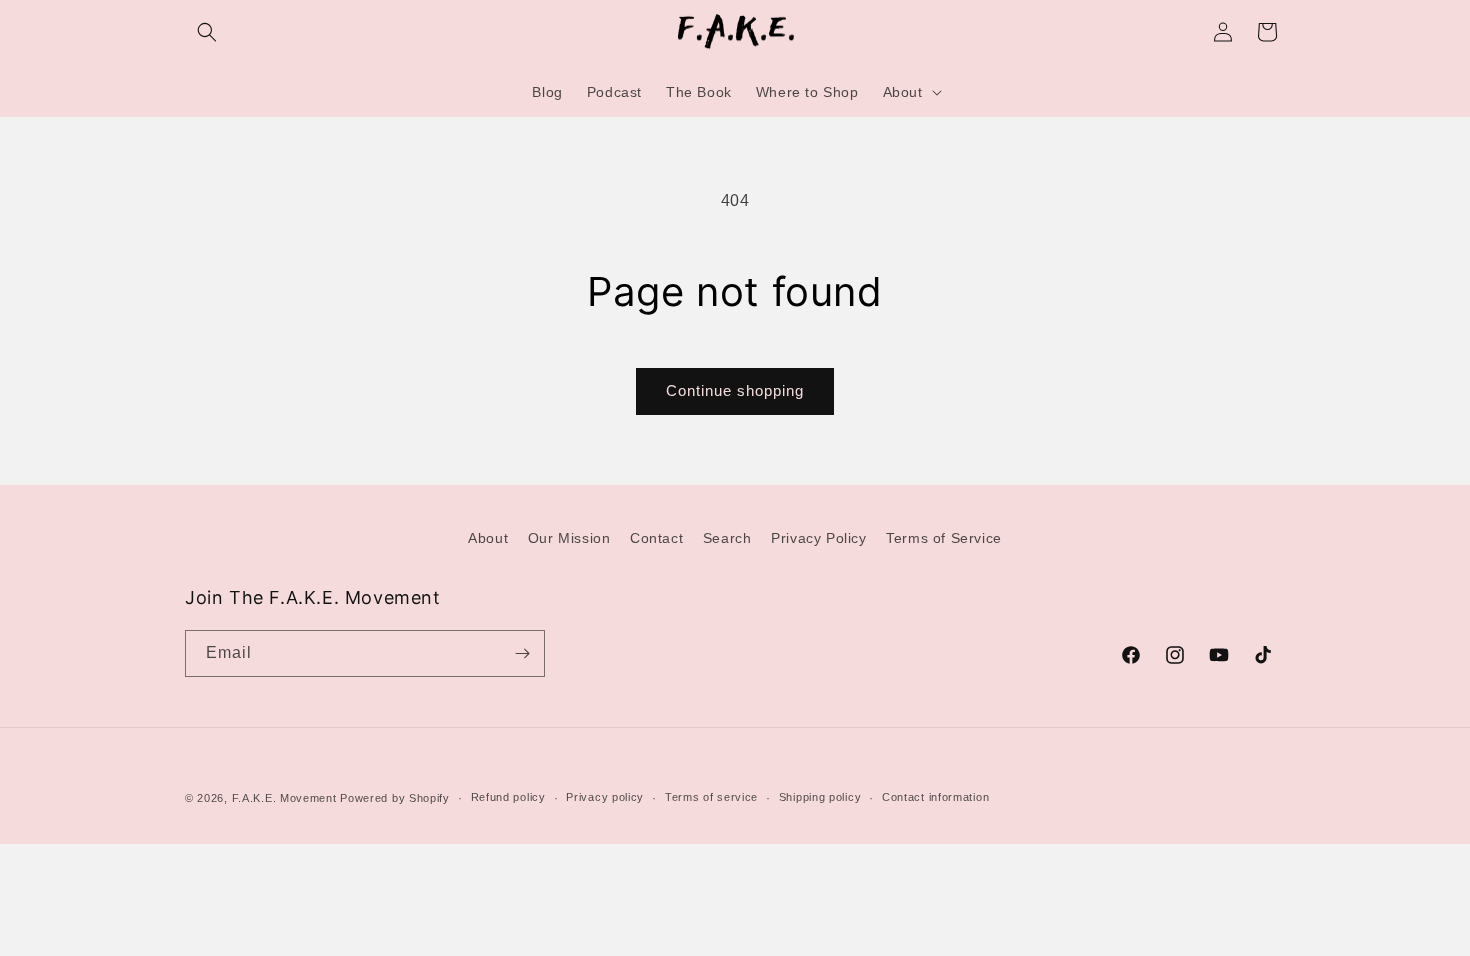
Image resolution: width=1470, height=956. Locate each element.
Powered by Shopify (395, 798)
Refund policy (508, 797)
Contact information (935, 797)
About (488, 538)
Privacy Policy (818, 538)
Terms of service (711, 797)
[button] (207, 32)
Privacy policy (605, 797)
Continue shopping (735, 390)
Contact (656, 538)
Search (727, 538)
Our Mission (569, 538)
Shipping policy (820, 797)
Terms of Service (944, 538)
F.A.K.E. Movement (284, 798)
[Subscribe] (522, 653)
